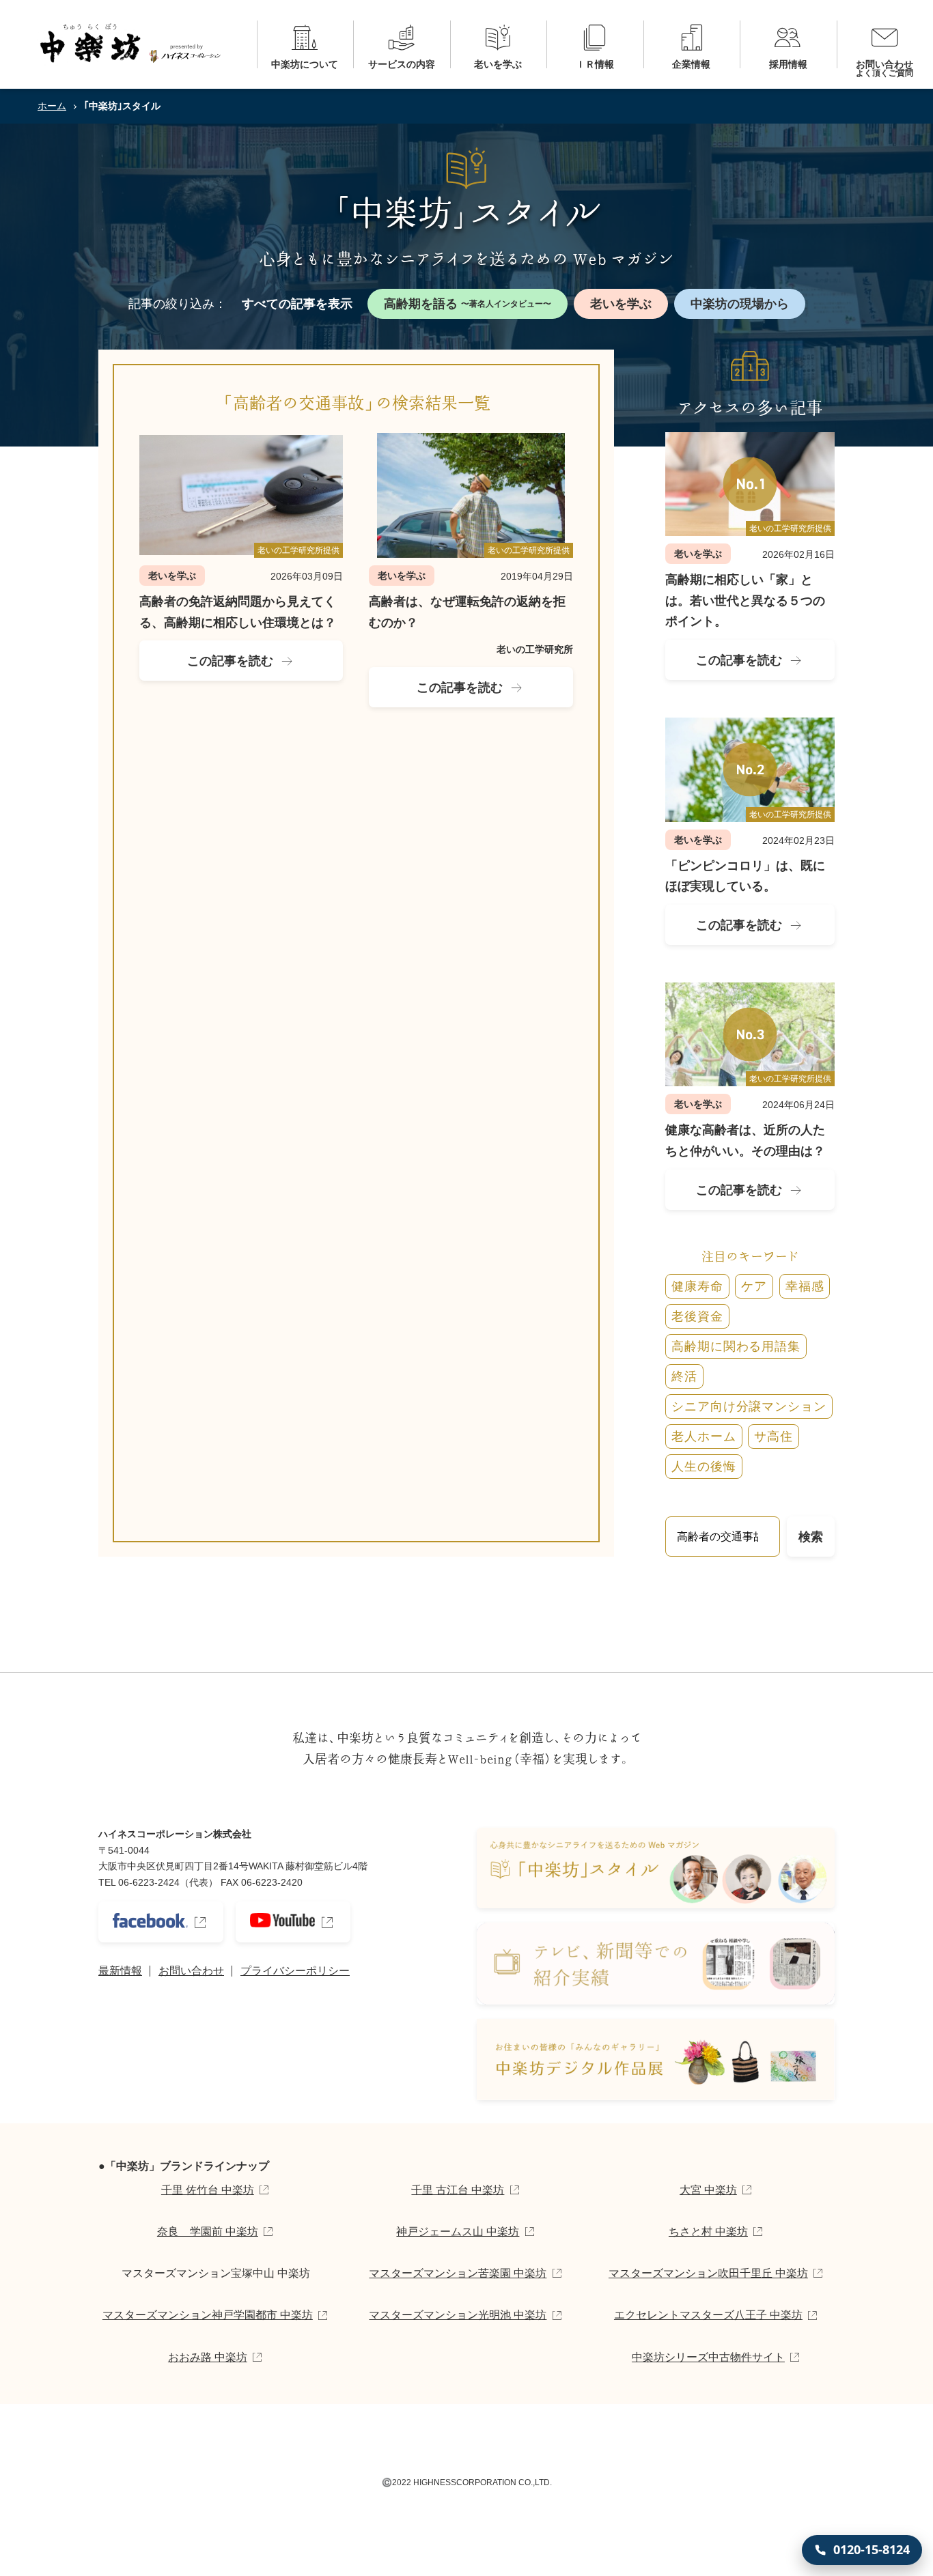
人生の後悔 (704, 1467)
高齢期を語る (468, 304)
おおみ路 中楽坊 (208, 2357)
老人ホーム (704, 1436)
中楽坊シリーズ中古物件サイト (708, 2357)
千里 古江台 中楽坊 (458, 2190)
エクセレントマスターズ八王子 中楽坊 (708, 2315)
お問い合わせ (191, 1971)
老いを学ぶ (621, 304)
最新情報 (120, 1971)
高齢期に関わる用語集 (736, 1346)
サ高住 (774, 1436)
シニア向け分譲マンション (749, 1406)
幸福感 (805, 1286)
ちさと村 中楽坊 (708, 2232)
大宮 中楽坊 (708, 2190)
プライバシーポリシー (295, 1971)
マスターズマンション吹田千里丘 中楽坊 (708, 2273)
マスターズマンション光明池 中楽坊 (458, 2315)
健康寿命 (697, 1286)
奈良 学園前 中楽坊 (208, 2232)
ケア (754, 1286)
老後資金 (697, 1316)
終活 (684, 1376)
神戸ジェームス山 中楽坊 (458, 2232)
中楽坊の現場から (740, 304)
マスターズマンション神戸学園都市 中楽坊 (208, 2315)
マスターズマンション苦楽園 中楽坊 (458, 2273)
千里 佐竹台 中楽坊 (208, 2190)
